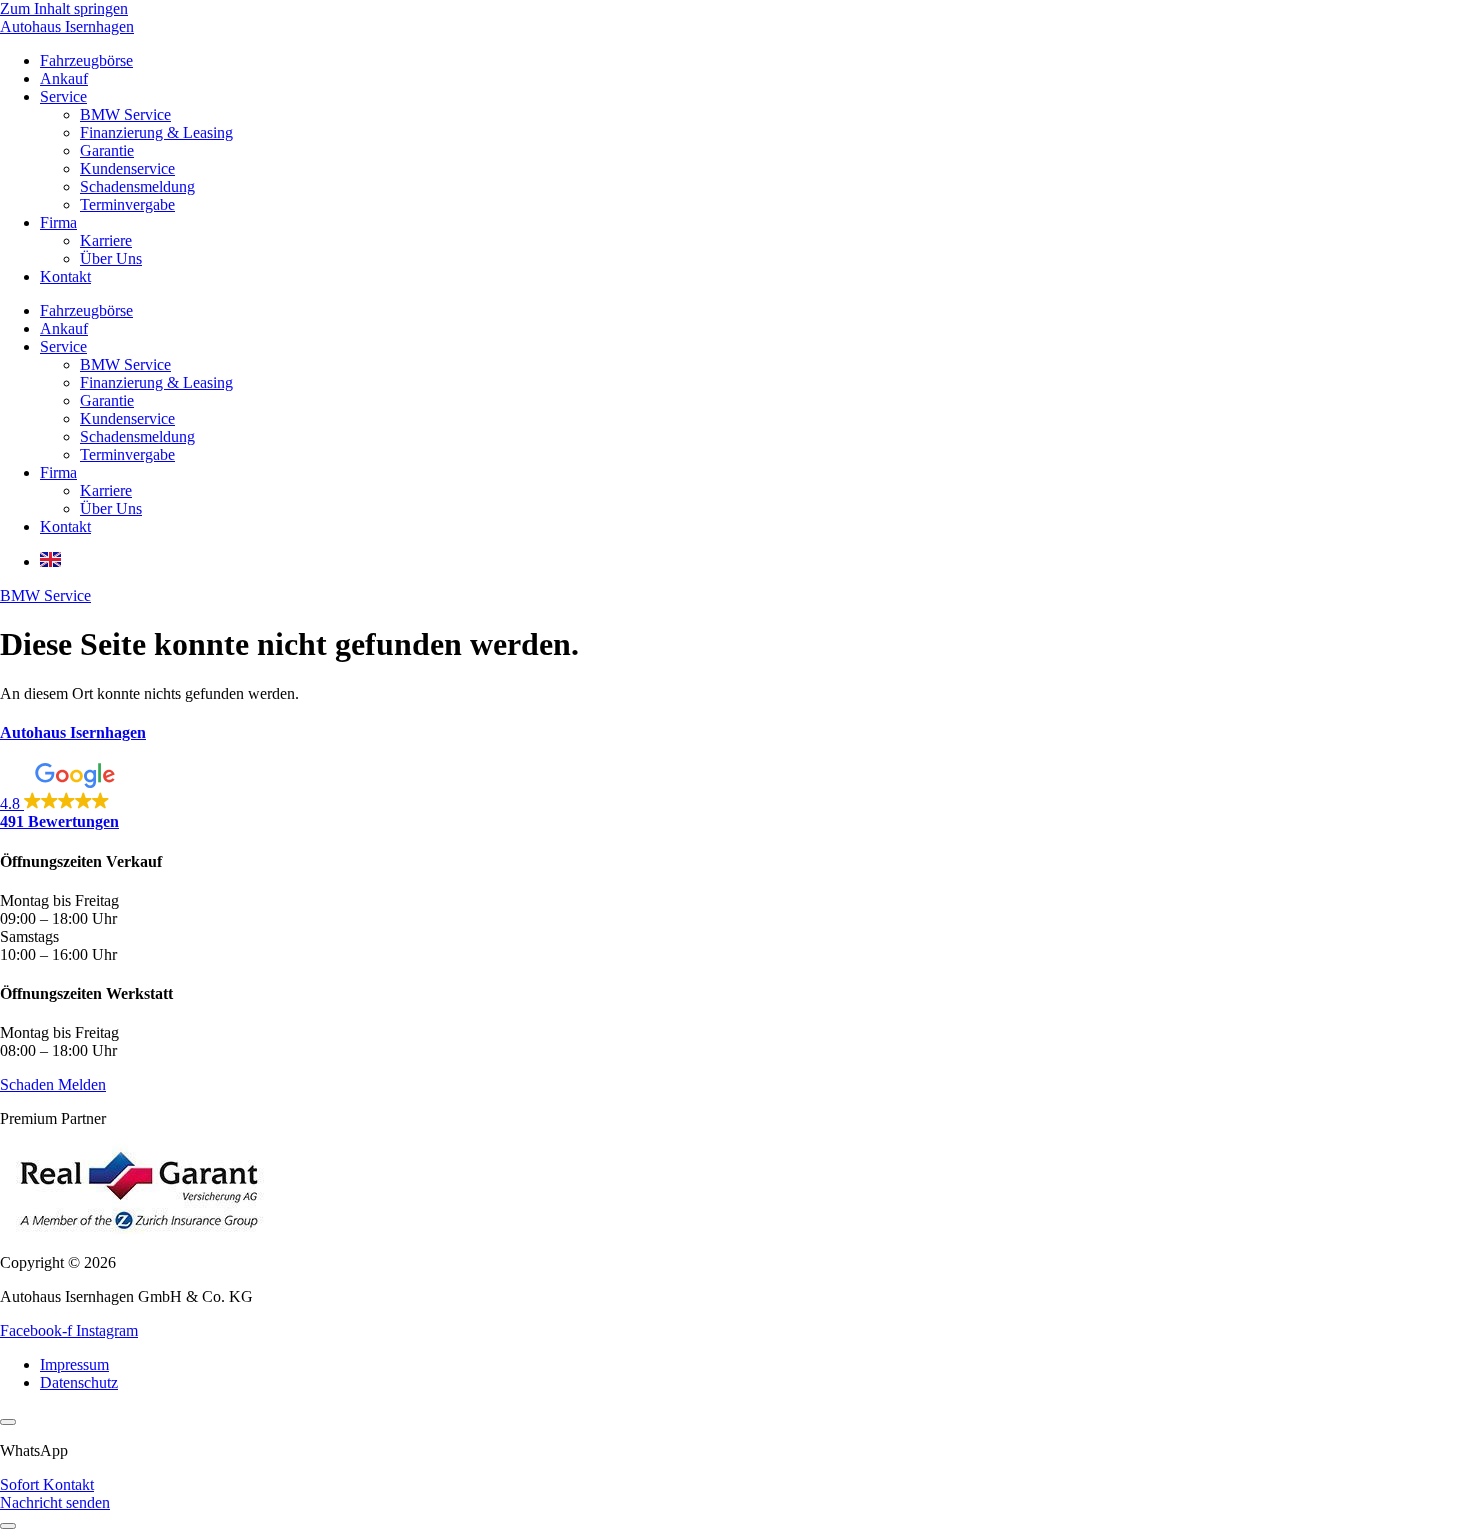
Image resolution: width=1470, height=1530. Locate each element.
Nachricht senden (55, 1502)
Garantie (107, 150)
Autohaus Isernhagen (67, 26)
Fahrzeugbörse (86, 60)
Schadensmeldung (137, 186)
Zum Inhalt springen (64, 8)
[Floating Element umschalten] (8, 1526)
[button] (735, 797)
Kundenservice (127, 168)
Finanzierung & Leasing (156, 132)
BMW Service (125, 114)
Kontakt (65, 276)
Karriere (106, 240)
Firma (58, 222)
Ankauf (64, 78)
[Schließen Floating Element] (8, 1422)
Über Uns (111, 258)
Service (63, 96)
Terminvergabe (127, 204)
